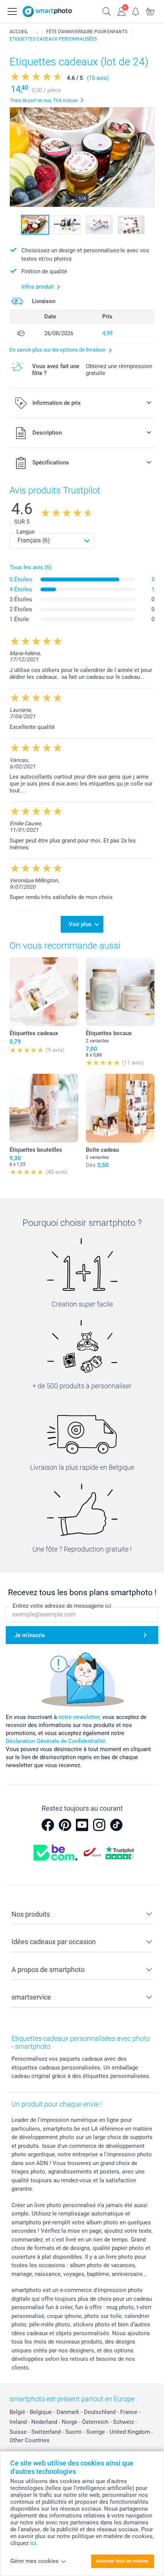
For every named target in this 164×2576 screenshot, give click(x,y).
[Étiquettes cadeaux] (44, 992)
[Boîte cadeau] (120, 1108)
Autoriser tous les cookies (122, 2561)
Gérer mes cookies (35, 2561)
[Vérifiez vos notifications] (136, 11)
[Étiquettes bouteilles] (44, 1108)
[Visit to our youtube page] (82, 1825)
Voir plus (80, 924)
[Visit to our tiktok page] (116, 1825)
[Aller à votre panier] (150, 11)
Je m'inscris (30, 1635)
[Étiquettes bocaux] (120, 992)
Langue (26, 532)
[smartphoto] (47, 11)
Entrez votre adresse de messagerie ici (62, 1606)
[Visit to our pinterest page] (65, 1825)
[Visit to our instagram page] (99, 1825)
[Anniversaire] (37, 32)
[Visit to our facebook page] (48, 1825)
